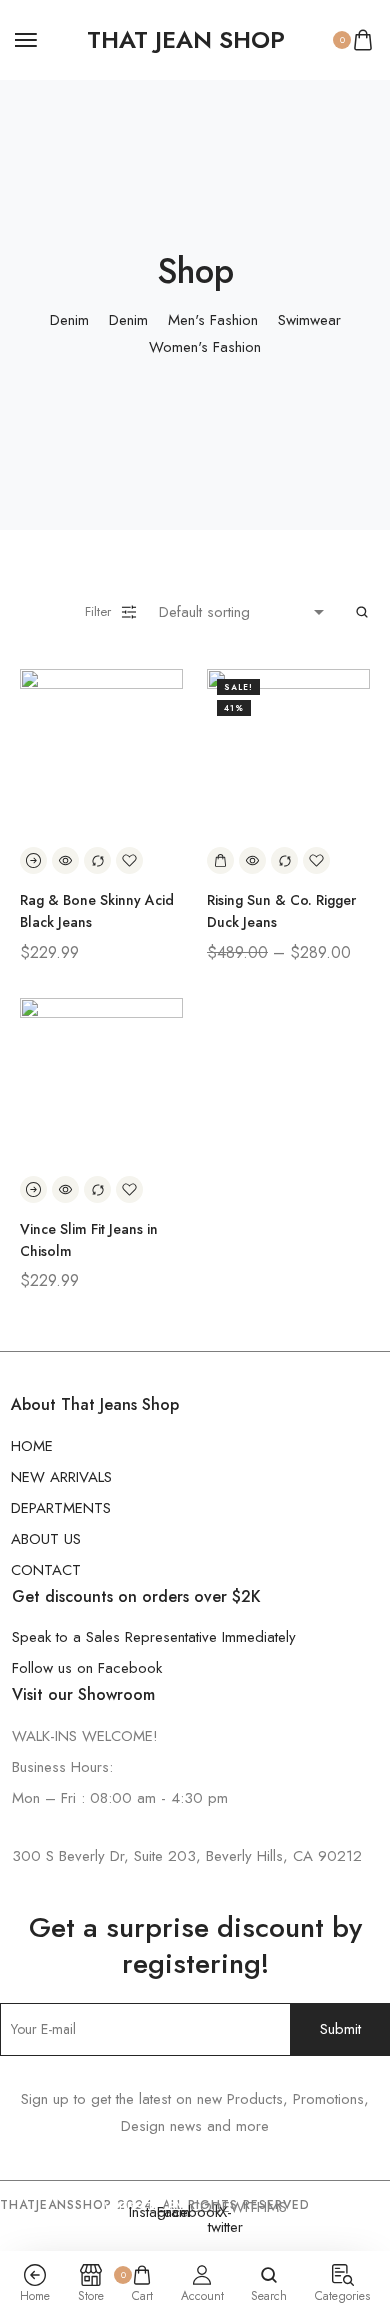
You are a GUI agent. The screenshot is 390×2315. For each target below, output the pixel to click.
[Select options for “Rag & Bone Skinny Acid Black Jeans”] (33, 860)
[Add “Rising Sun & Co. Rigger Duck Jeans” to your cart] (220, 860)
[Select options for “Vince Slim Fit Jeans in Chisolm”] (33, 1189)
